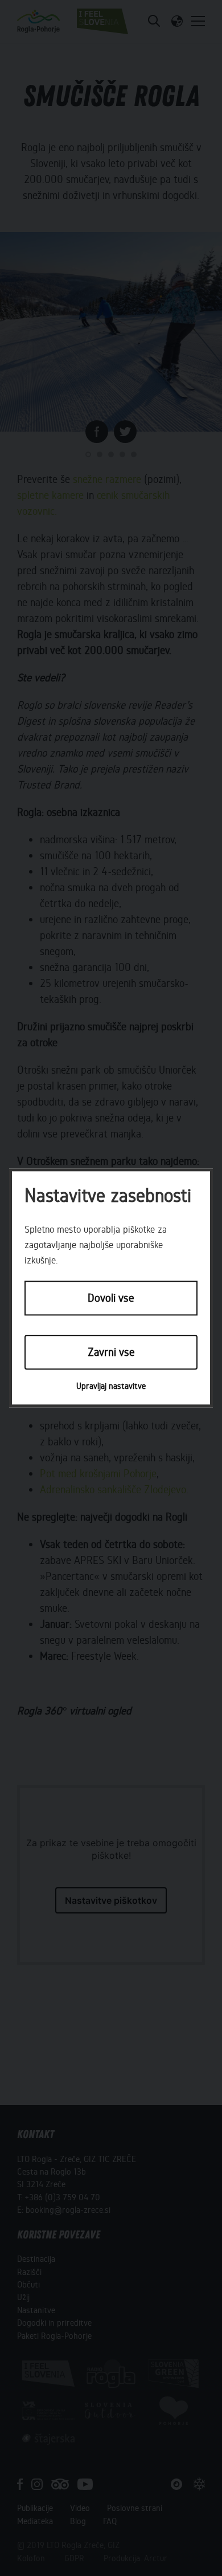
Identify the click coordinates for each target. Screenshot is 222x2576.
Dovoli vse (111, 1299)
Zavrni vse (111, 1352)
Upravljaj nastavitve (111, 1386)
